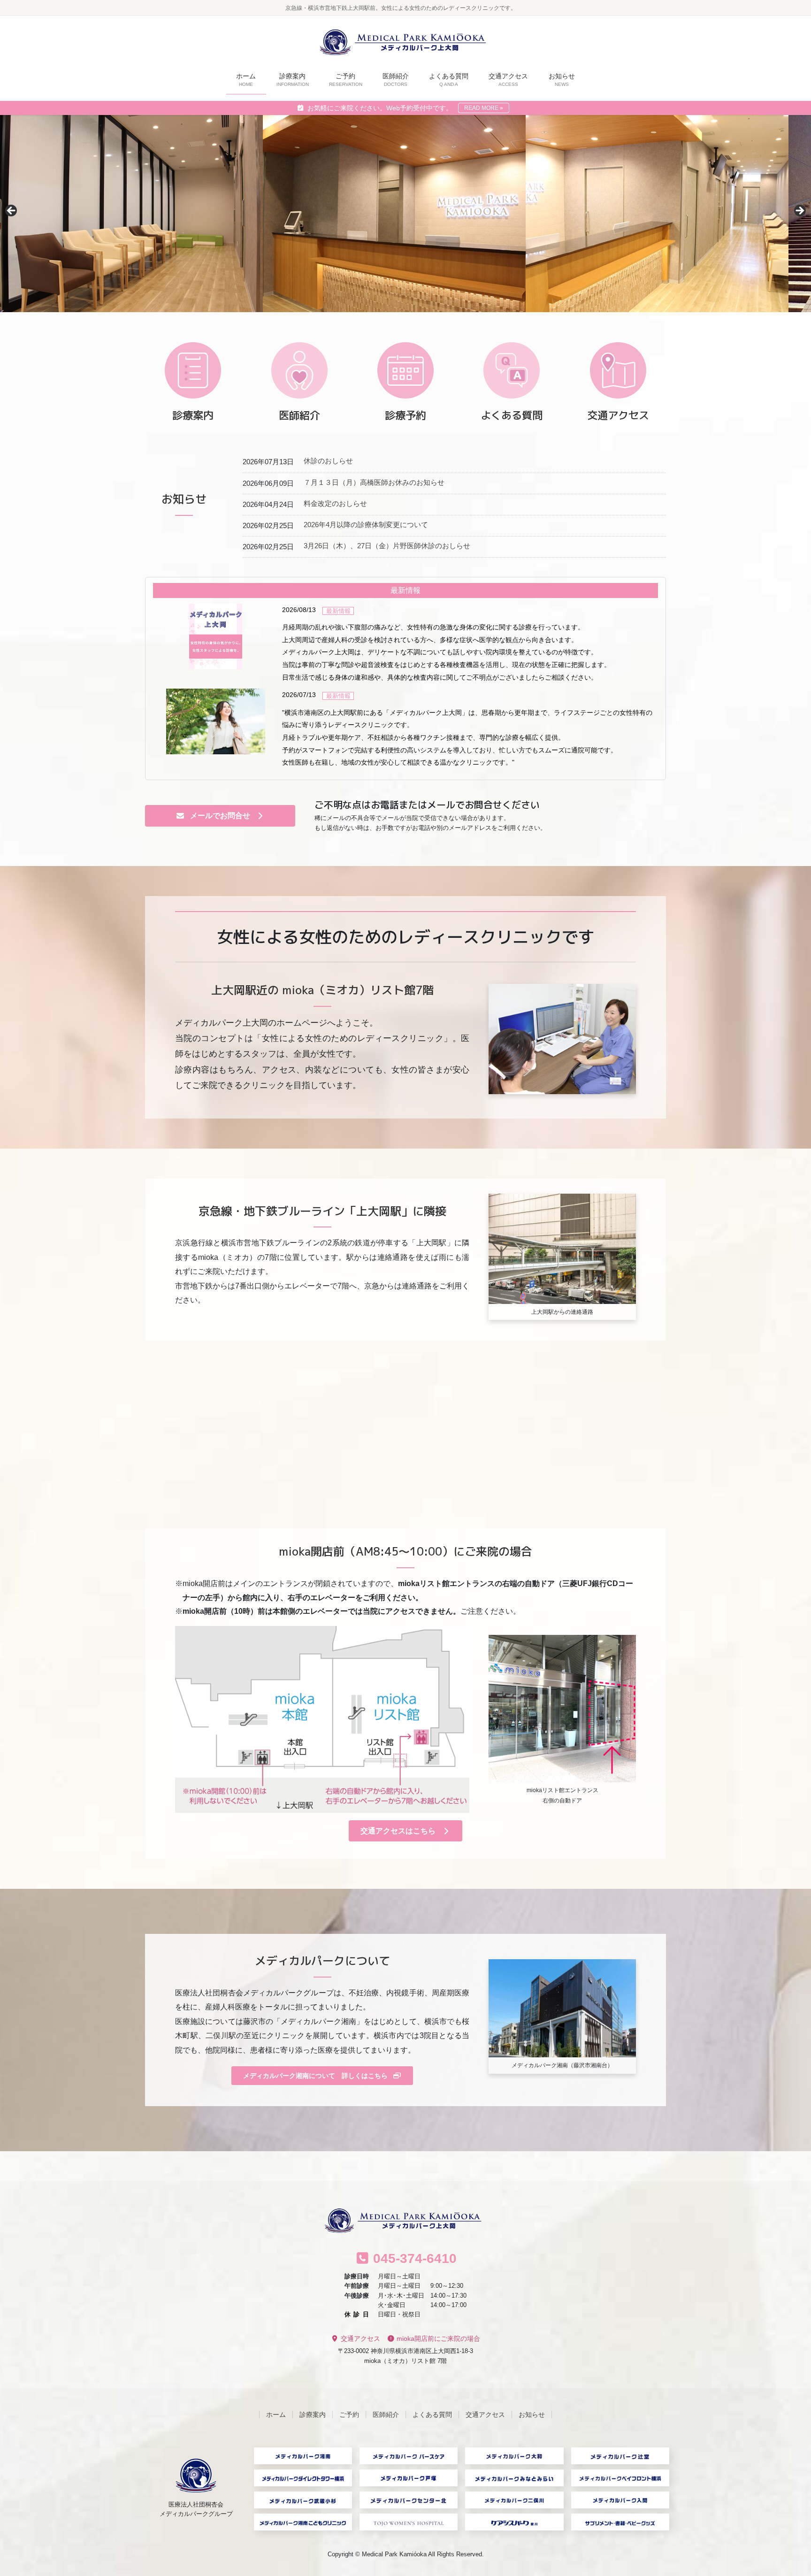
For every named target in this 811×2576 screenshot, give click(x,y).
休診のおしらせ (328, 461)
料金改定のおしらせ (335, 503)
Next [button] (799, 211)
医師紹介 (299, 415)
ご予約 (349, 2415)
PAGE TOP (784, 2491)
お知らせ (532, 2415)
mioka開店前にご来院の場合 (437, 2339)
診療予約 (405, 415)
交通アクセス (618, 415)
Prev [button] (12, 211)
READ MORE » (484, 108)
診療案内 (193, 415)
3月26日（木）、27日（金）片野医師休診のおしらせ (387, 546)
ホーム (276, 2415)
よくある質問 (512, 415)
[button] (220, 816)
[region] (405, 214)
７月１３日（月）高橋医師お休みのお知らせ (374, 482)
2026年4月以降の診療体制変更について (366, 525)
